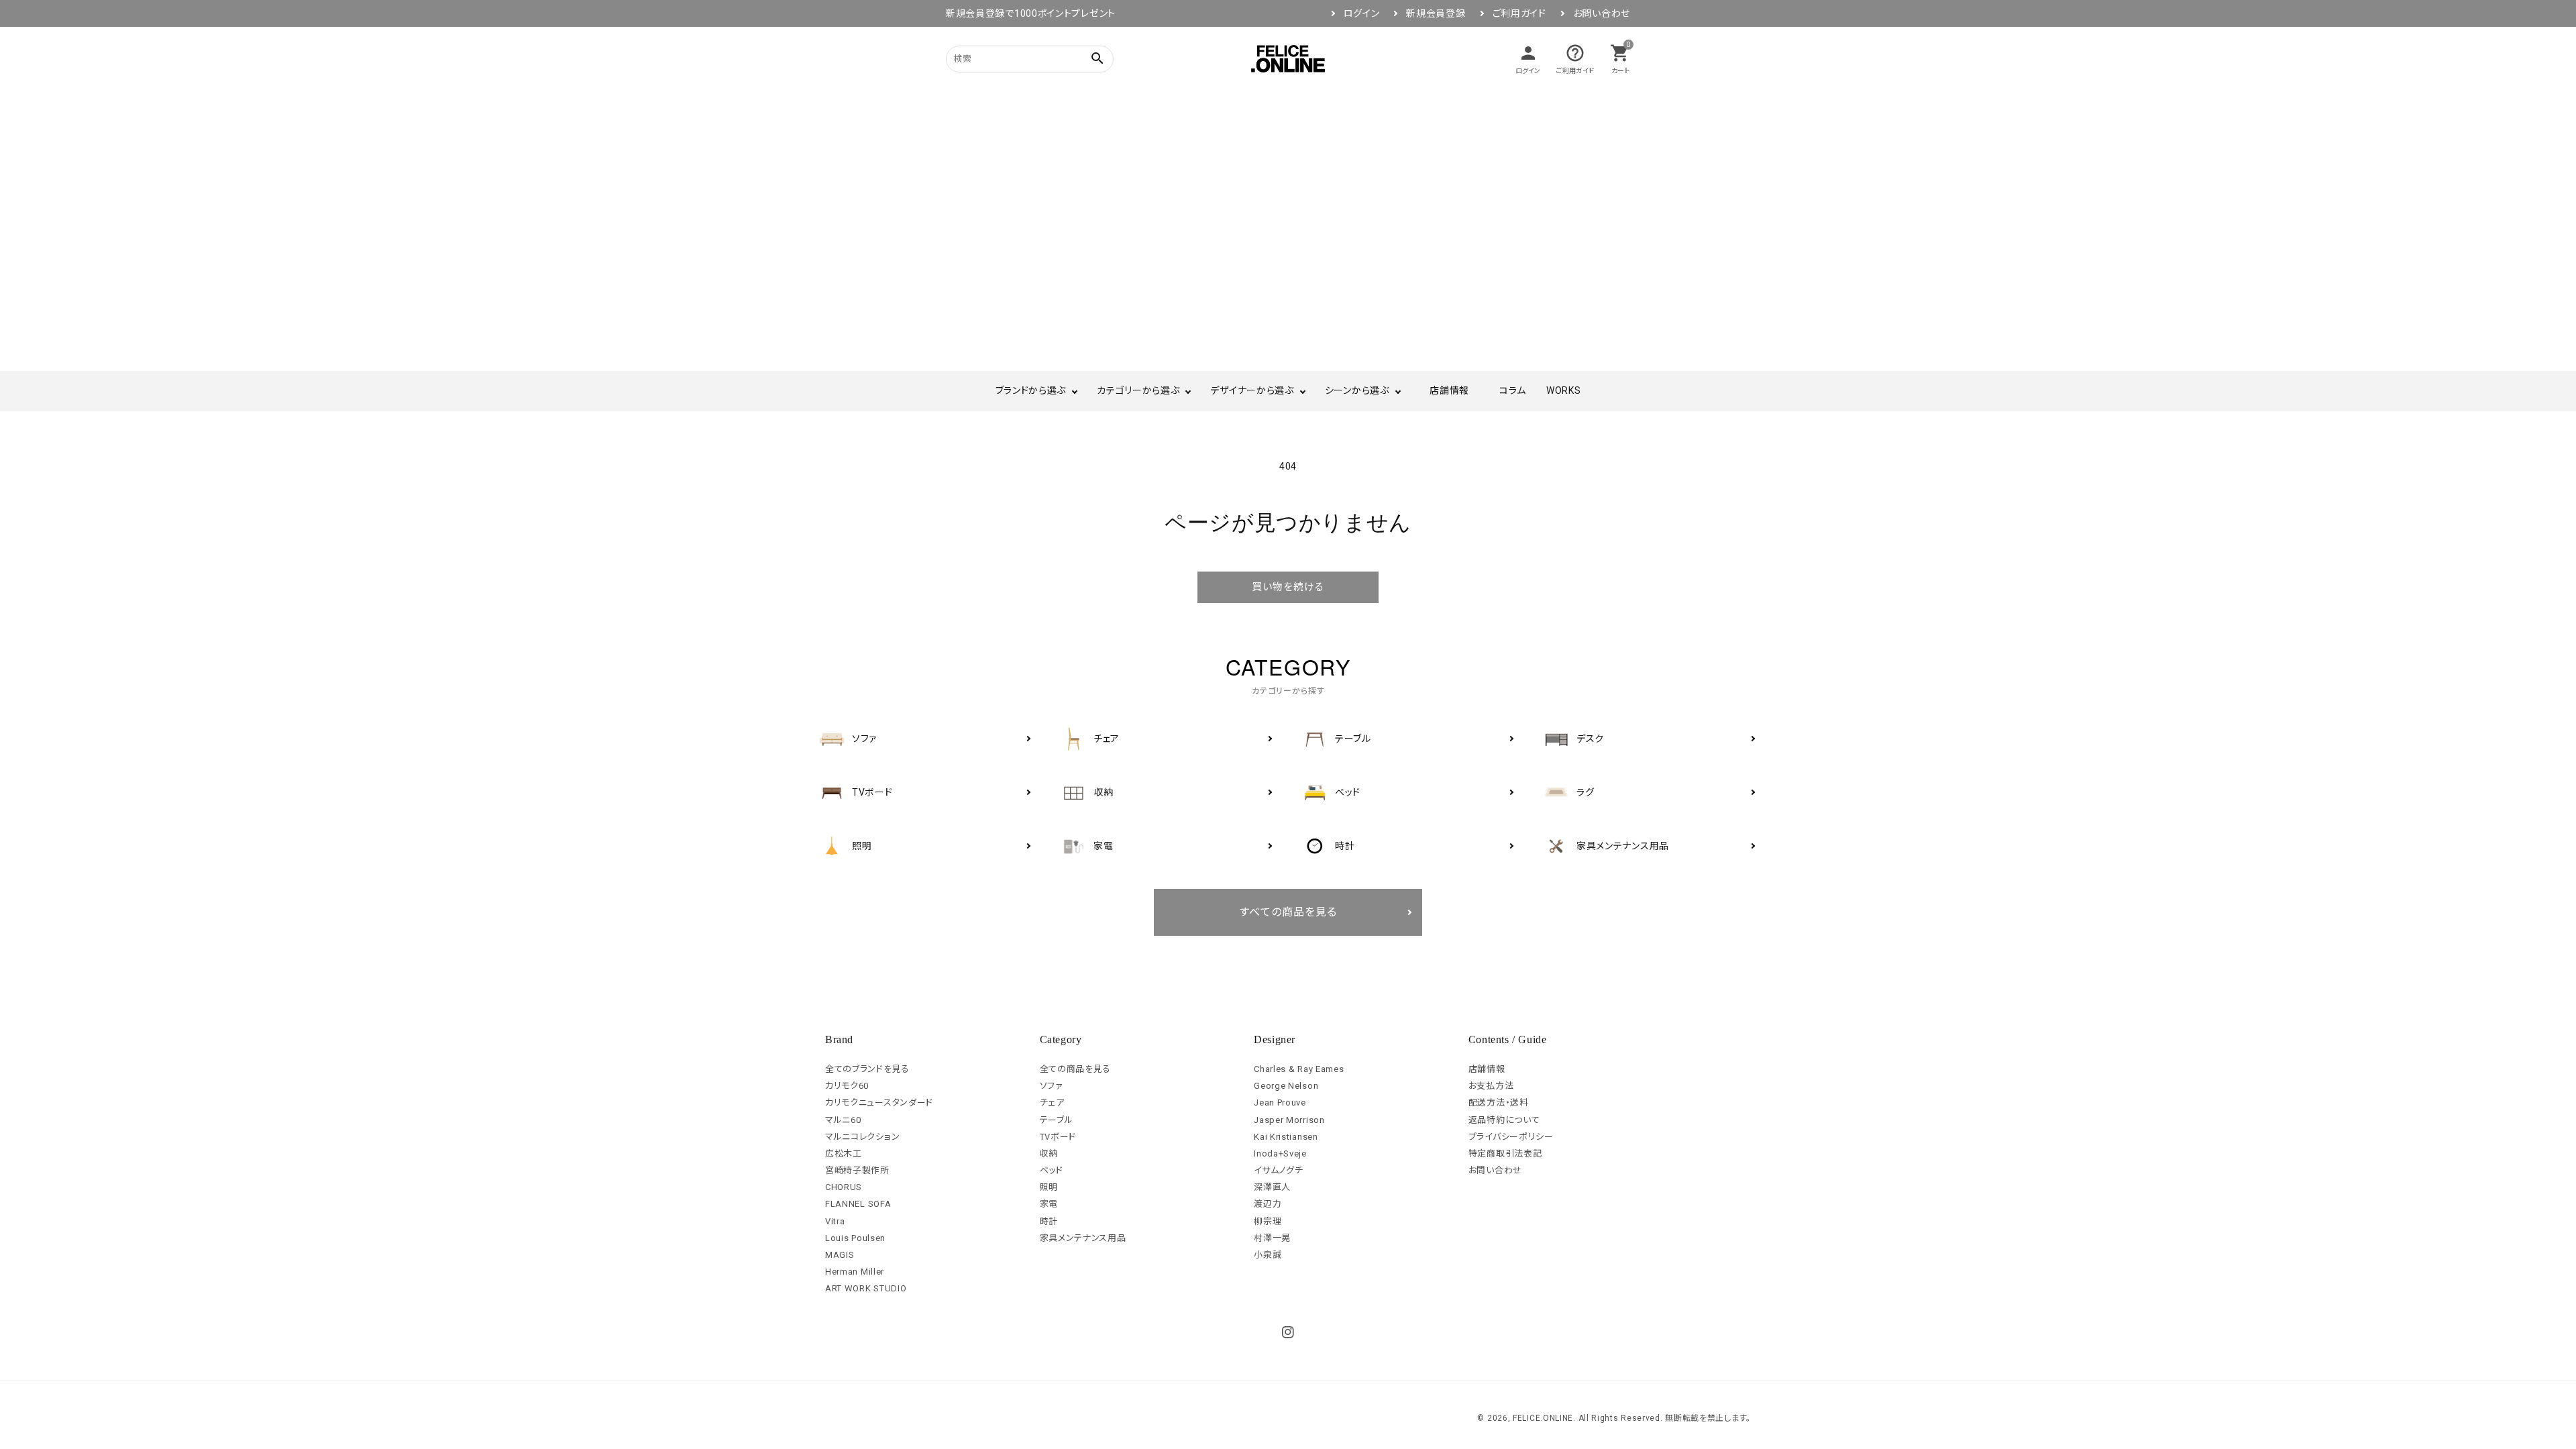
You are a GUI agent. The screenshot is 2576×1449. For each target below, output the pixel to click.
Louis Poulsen (855, 1238)
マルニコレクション (862, 1137)
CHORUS (844, 1187)
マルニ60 (843, 1120)
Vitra (835, 1221)
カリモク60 (847, 1086)
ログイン (1362, 13)
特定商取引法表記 (1505, 1153)
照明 (1049, 1187)
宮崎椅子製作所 (857, 1170)
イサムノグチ (1278, 1170)
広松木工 (844, 1153)
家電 (1049, 1204)
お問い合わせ (1602, 13)
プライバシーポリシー (1511, 1137)
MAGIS (840, 1255)
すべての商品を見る (1288, 912)
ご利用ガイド (1519, 13)
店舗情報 (1449, 390)
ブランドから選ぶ (1031, 390)
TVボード (1058, 1137)
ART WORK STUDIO (866, 1288)
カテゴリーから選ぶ (1138, 390)
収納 (1049, 1153)
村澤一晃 (1272, 1238)
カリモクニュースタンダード (879, 1103)
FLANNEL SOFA (858, 1204)
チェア (1052, 1103)
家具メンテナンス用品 (1083, 1238)
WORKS (1564, 390)
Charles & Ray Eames (1299, 1069)
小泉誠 (1268, 1255)
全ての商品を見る (1076, 1069)
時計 (1049, 1221)
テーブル (1057, 1120)
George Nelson (1286, 1086)
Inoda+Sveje (1280, 1153)
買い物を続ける (1288, 587)
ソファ (1052, 1086)
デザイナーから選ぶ (1252, 390)
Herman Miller (855, 1272)
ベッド (1052, 1170)
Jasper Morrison (1289, 1120)
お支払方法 (1491, 1086)
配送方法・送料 (1499, 1103)
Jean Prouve (1280, 1103)
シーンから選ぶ (1357, 390)
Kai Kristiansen (1286, 1137)
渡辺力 (1268, 1204)
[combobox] (1013, 59)
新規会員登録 (1436, 13)
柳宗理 (1268, 1221)
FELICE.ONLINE (1543, 1418)
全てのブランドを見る (867, 1069)
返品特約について (1504, 1120)
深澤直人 (1272, 1187)
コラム (1513, 390)
